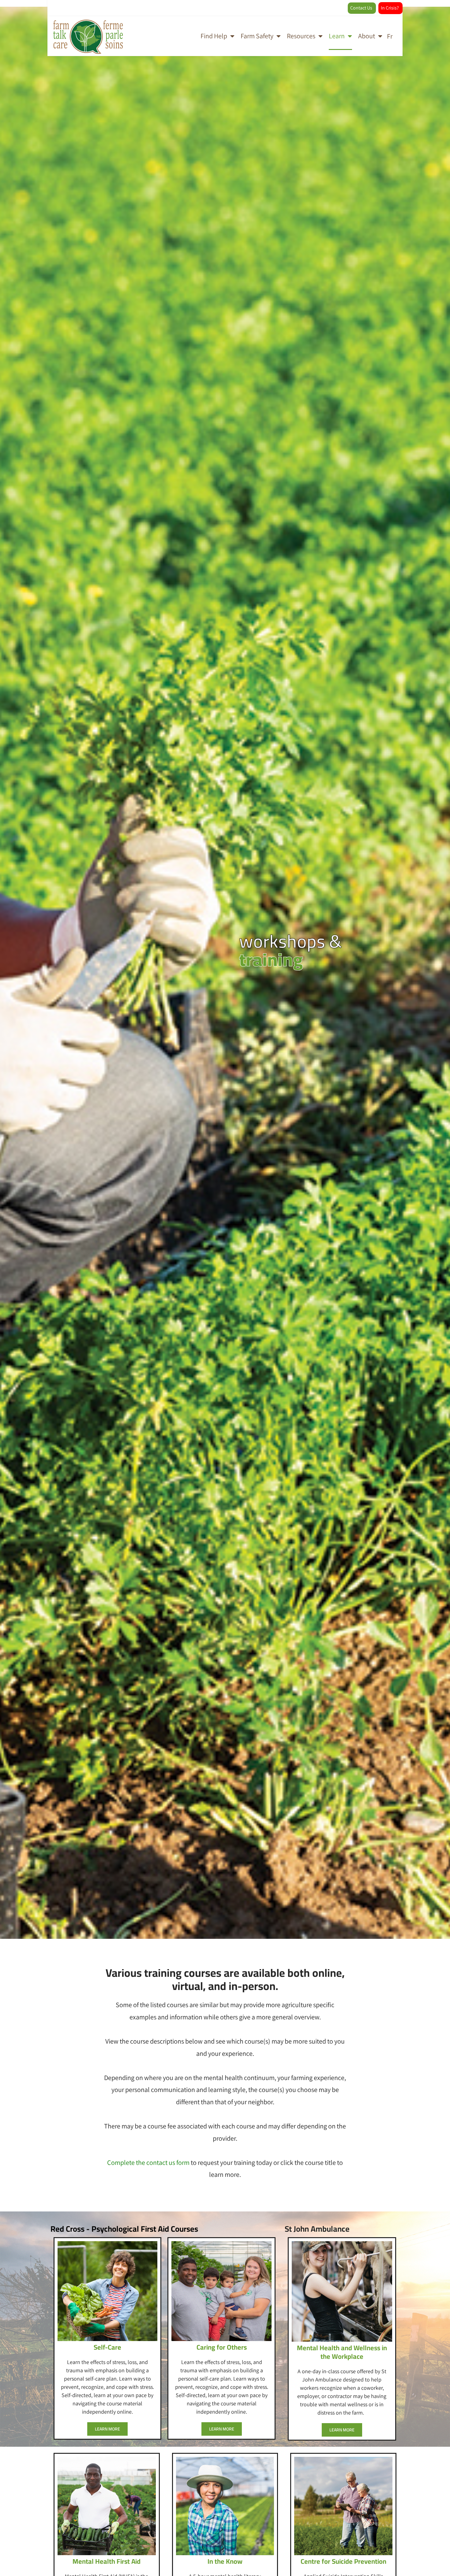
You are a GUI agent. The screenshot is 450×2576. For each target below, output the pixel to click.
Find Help (214, 36)
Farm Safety (257, 36)
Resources (301, 36)
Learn (337, 36)
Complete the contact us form (148, 2162)
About (367, 36)
